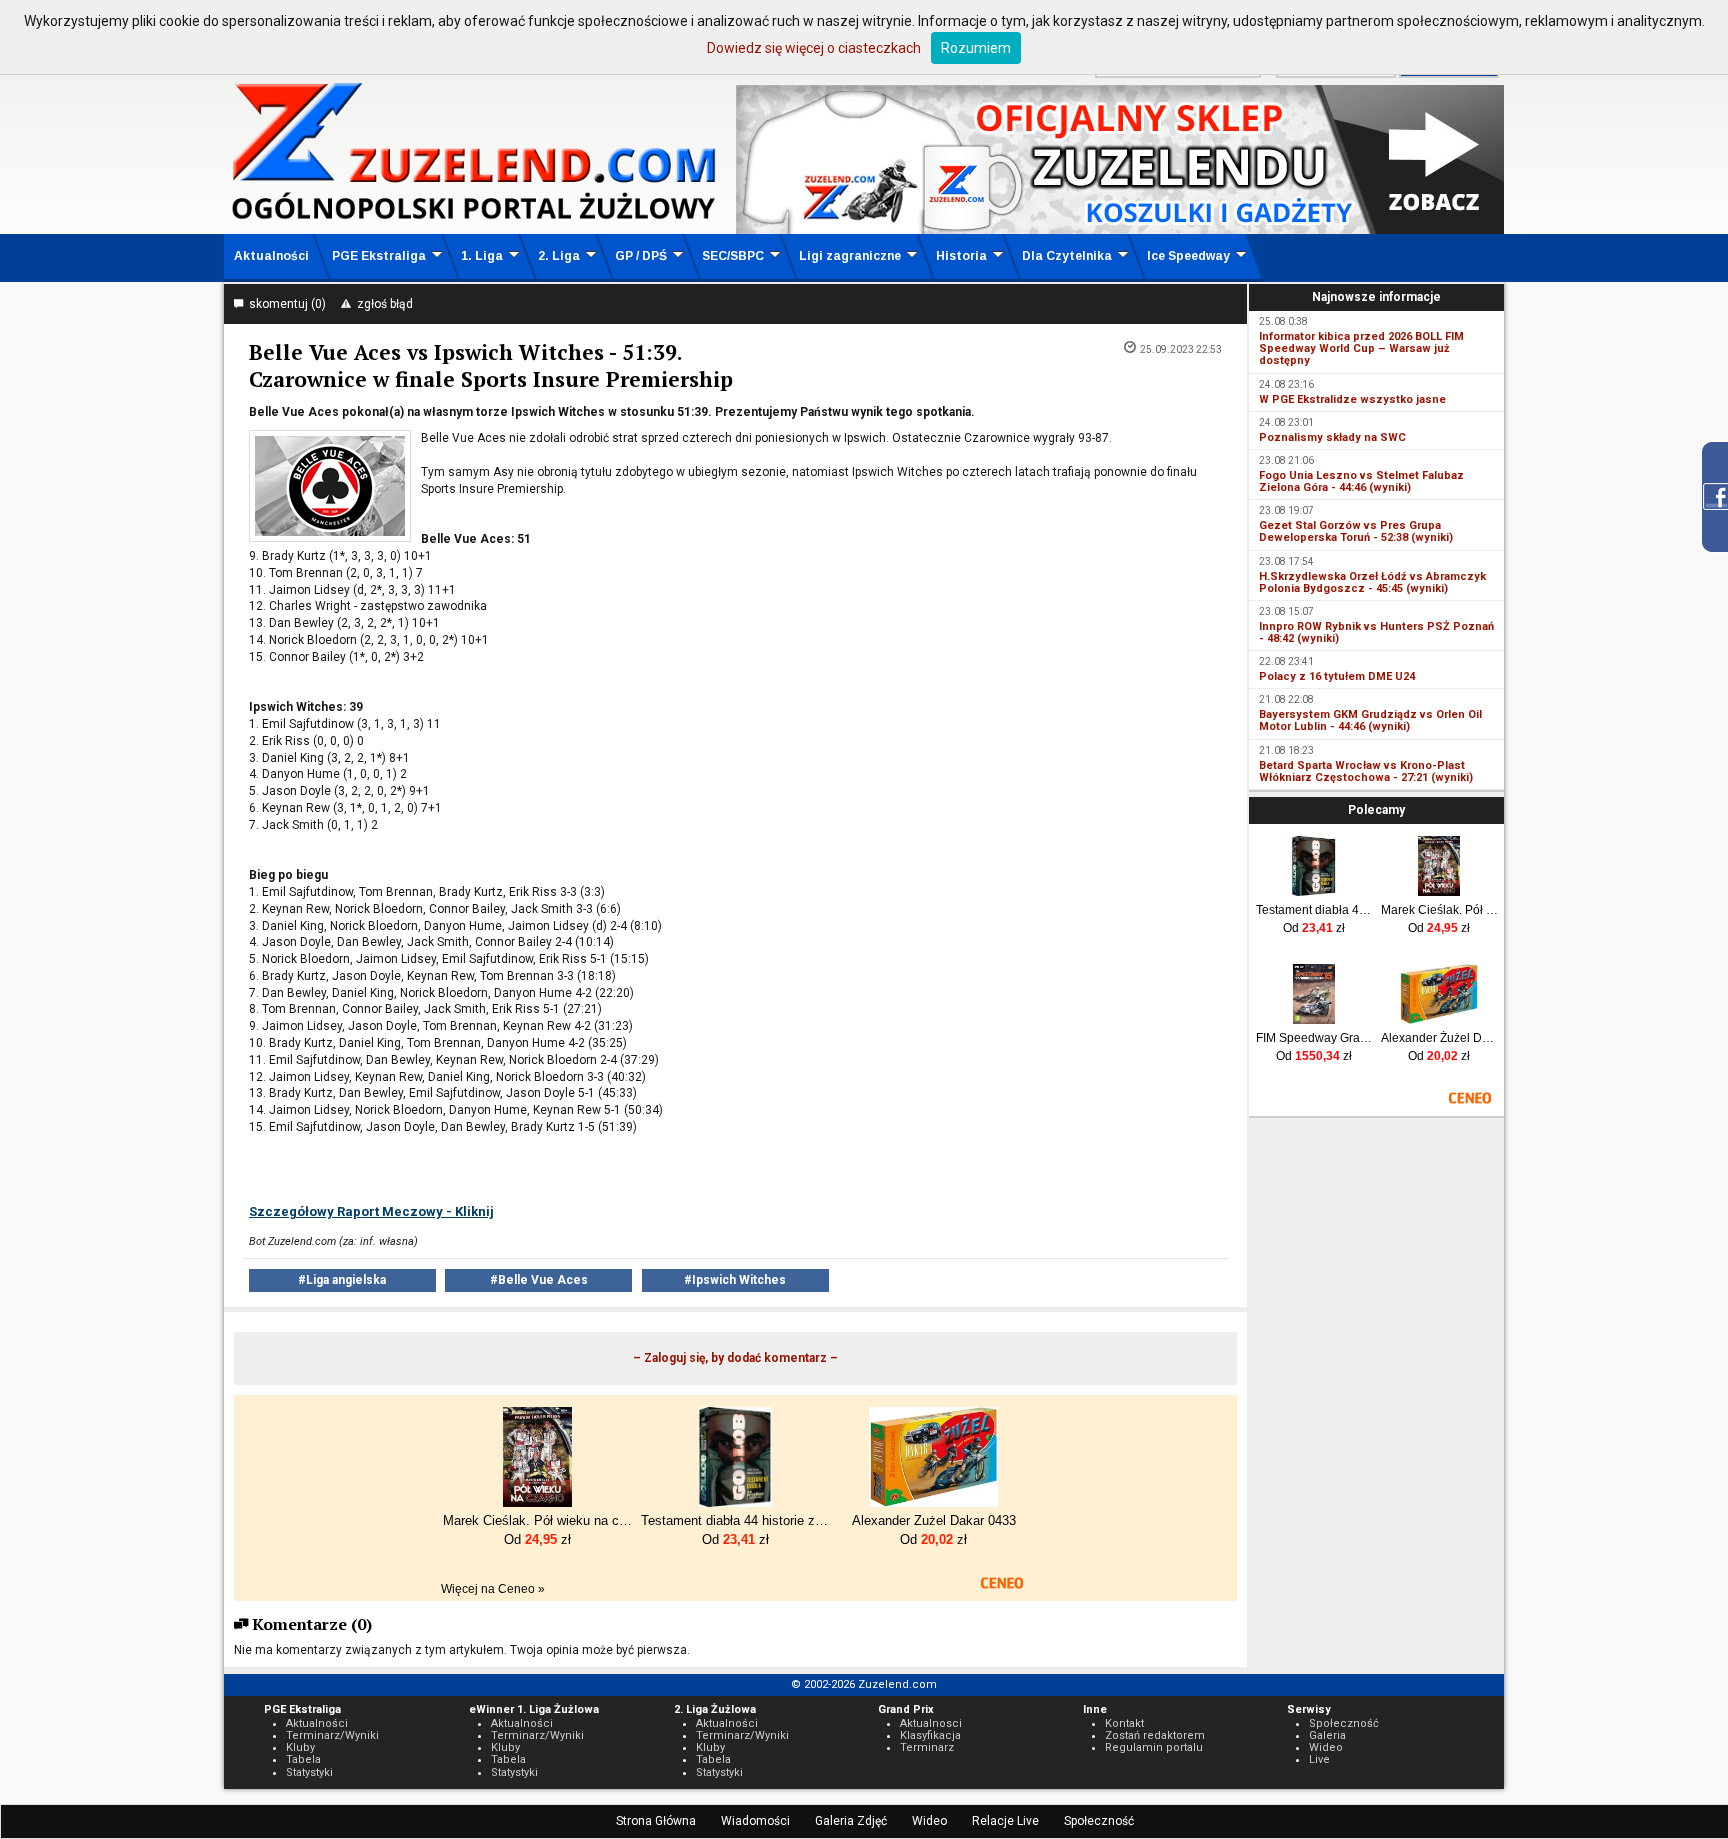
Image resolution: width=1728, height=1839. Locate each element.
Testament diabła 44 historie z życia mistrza (1314, 910)
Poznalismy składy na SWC (1332, 437)
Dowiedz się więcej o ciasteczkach (814, 48)
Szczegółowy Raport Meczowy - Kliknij (371, 1211)
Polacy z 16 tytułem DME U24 (1337, 676)
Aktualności (271, 256)
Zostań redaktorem (1155, 1735)
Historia (961, 256)
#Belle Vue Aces (539, 1280)
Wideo (929, 1821)
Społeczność (1099, 1821)
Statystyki (309, 1772)
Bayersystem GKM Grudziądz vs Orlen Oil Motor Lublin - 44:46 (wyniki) (1370, 720)
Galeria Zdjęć (851, 1821)
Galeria (1327, 1735)
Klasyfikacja (930, 1735)
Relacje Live (1005, 1821)
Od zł (1314, 928)
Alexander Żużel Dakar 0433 (1439, 1038)
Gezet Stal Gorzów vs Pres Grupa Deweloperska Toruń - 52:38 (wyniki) (1356, 531)
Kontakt (1124, 1723)
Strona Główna (656, 1821)
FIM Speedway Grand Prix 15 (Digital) (1314, 1038)
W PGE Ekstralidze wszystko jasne (1352, 399)
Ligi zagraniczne (850, 256)
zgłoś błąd (382, 304)
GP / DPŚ (641, 256)
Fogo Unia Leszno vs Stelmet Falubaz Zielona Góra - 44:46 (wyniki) (1361, 481)
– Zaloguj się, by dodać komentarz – (735, 1358)
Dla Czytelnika (1067, 256)
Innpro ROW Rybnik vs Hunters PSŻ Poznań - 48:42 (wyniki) (1376, 632)
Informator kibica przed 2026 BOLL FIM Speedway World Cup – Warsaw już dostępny (1361, 348)
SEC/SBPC (733, 256)
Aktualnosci (931, 1723)
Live (1319, 1759)
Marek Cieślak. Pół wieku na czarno (1439, 910)
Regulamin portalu (1154, 1747)
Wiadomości (755, 1821)
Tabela (303, 1759)
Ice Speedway (1188, 256)
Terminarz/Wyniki (332, 1735)
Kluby (300, 1747)
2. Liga (559, 256)
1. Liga (482, 256)
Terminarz (927, 1747)
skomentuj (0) (284, 304)
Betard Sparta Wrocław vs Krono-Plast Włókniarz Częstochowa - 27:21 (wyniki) (1366, 771)
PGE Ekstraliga (379, 256)
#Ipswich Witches (735, 1280)
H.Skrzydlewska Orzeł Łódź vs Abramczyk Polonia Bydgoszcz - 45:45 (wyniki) (1372, 582)
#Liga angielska (342, 1280)
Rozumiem (976, 48)
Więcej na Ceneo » (493, 1589)
